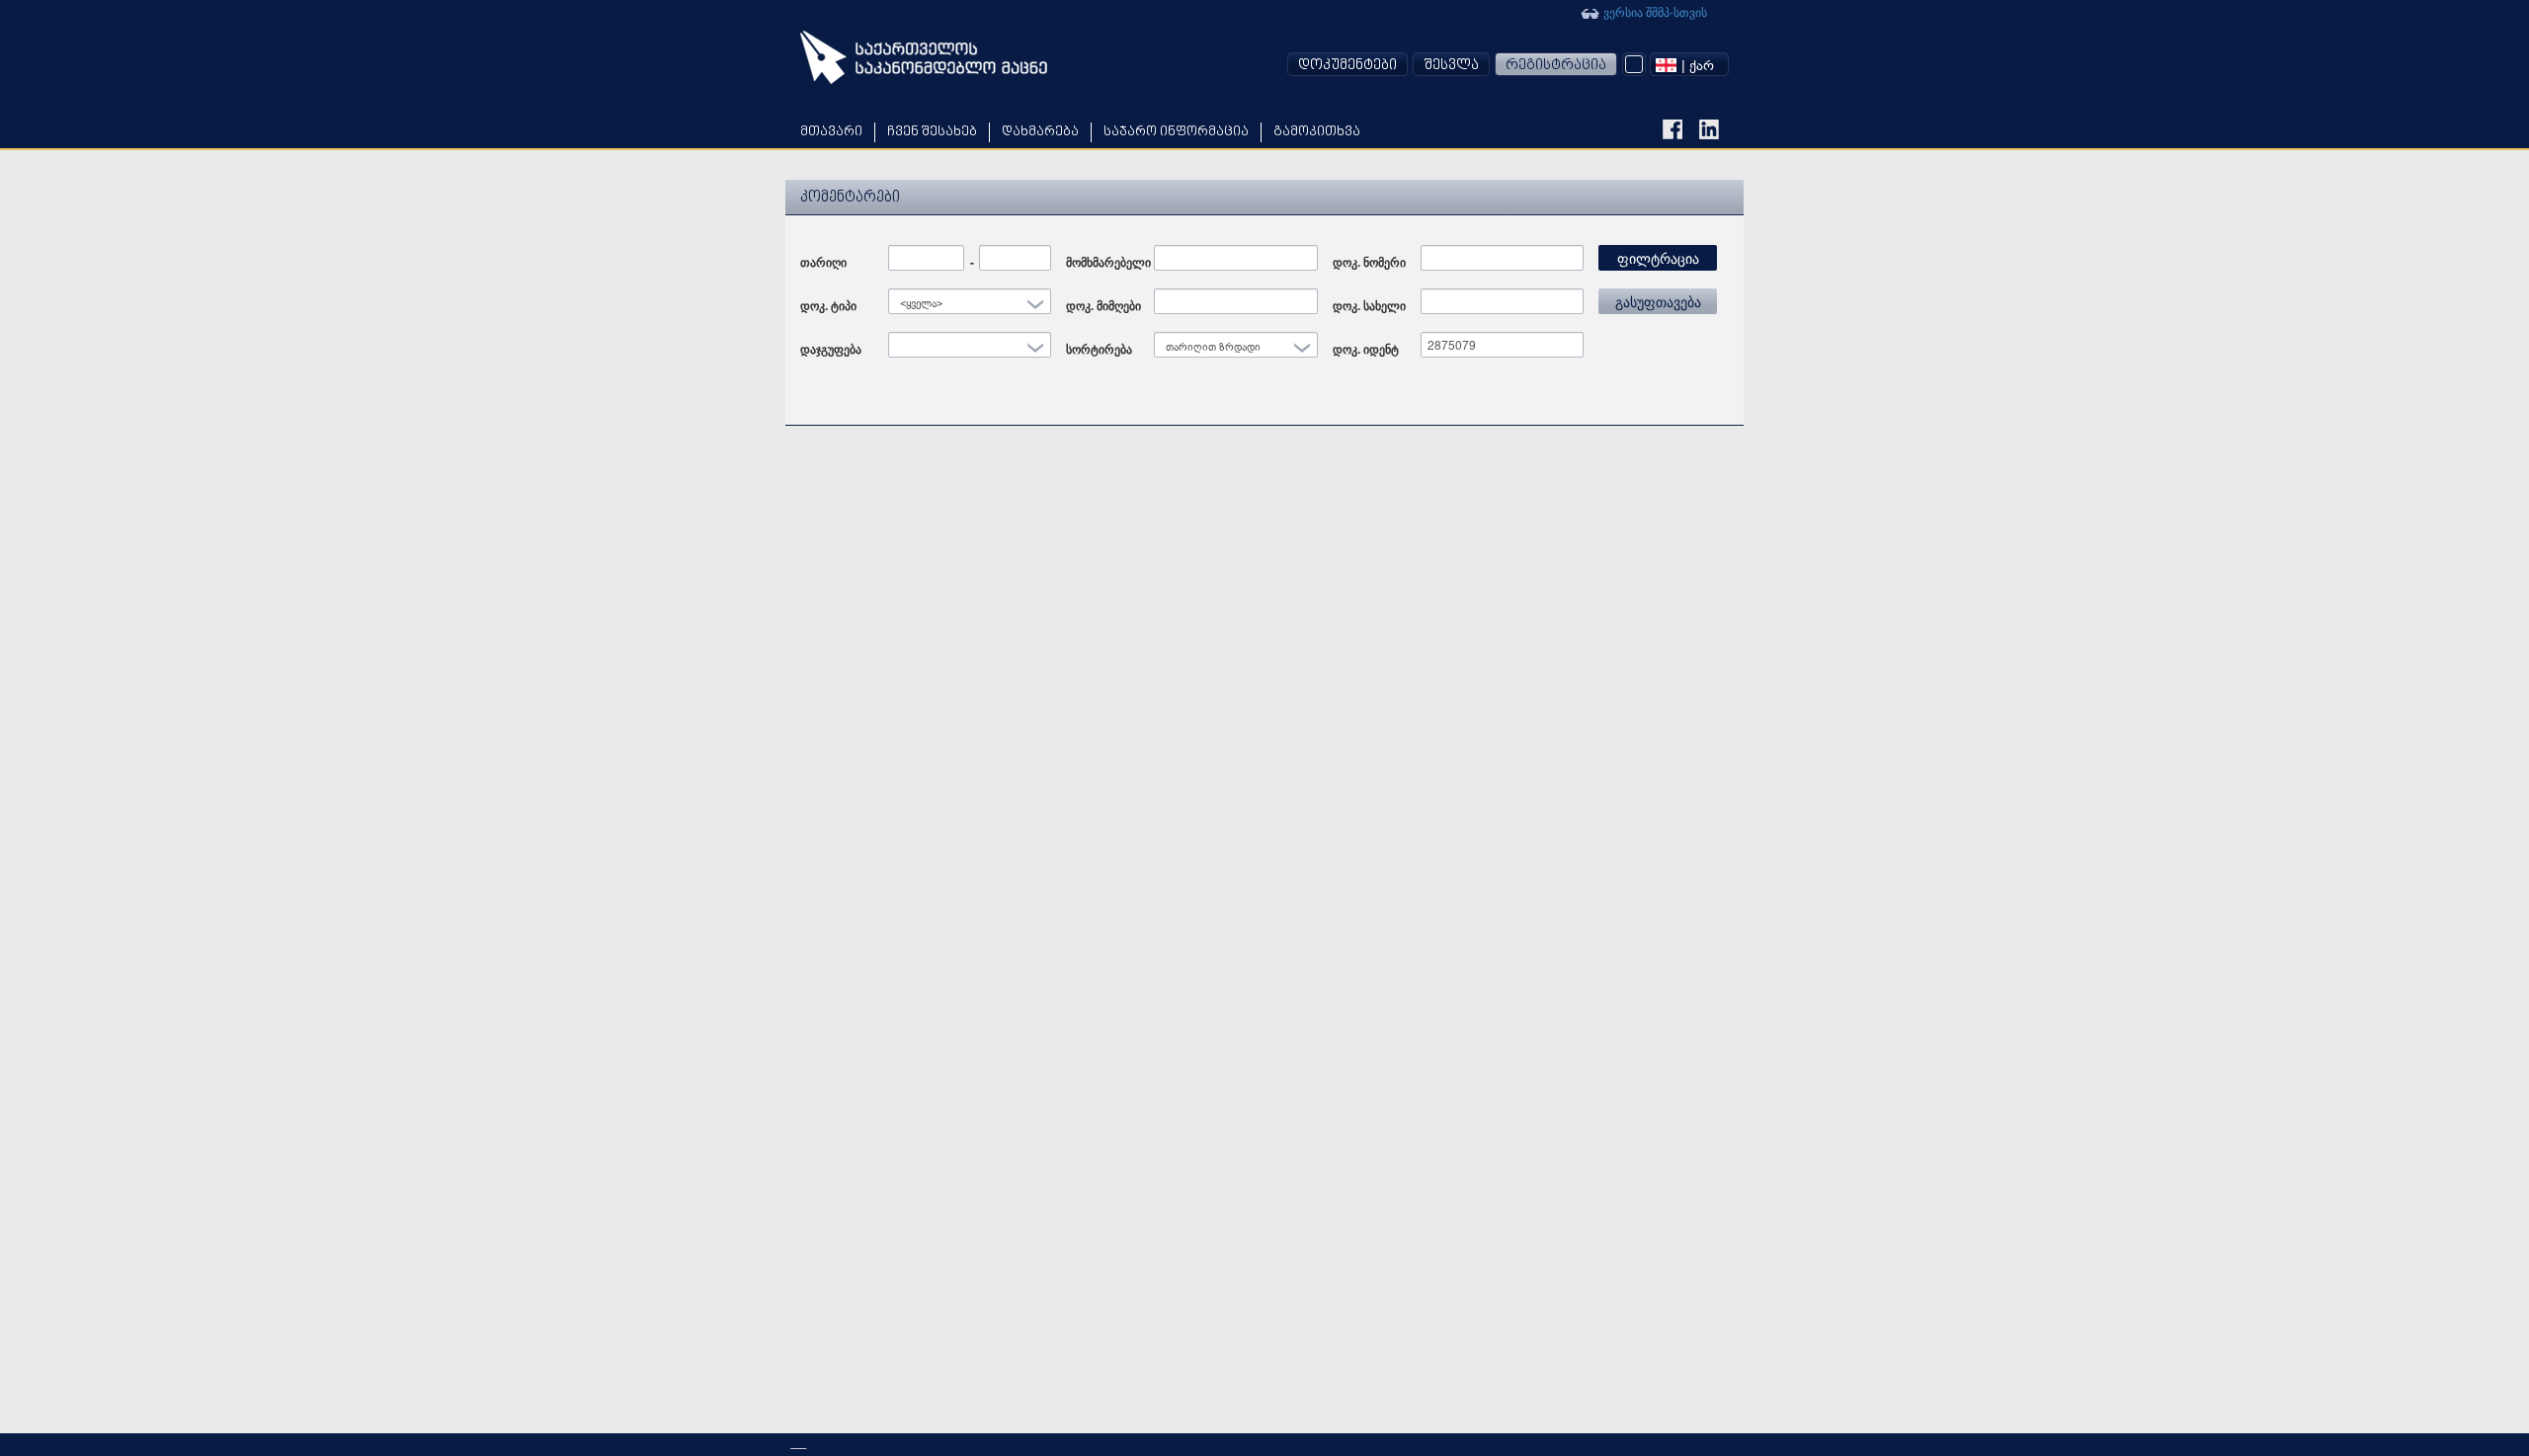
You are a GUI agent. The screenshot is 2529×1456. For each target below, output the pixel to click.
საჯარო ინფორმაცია (1176, 132)
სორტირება (1099, 349)
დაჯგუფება (831, 349)
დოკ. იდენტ (1366, 349)
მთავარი (831, 132)
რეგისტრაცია (1556, 66)
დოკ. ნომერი (1369, 262)
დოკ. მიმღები (1103, 305)
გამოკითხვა (1317, 132)
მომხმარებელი (1108, 262)
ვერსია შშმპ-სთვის (1654, 11)
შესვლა (1451, 66)
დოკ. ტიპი (828, 305)
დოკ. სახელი (1369, 305)
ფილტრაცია (1658, 258)
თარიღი (823, 262)
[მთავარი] (924, 57)
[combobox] (1689, 64)
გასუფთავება (1658, 301)
